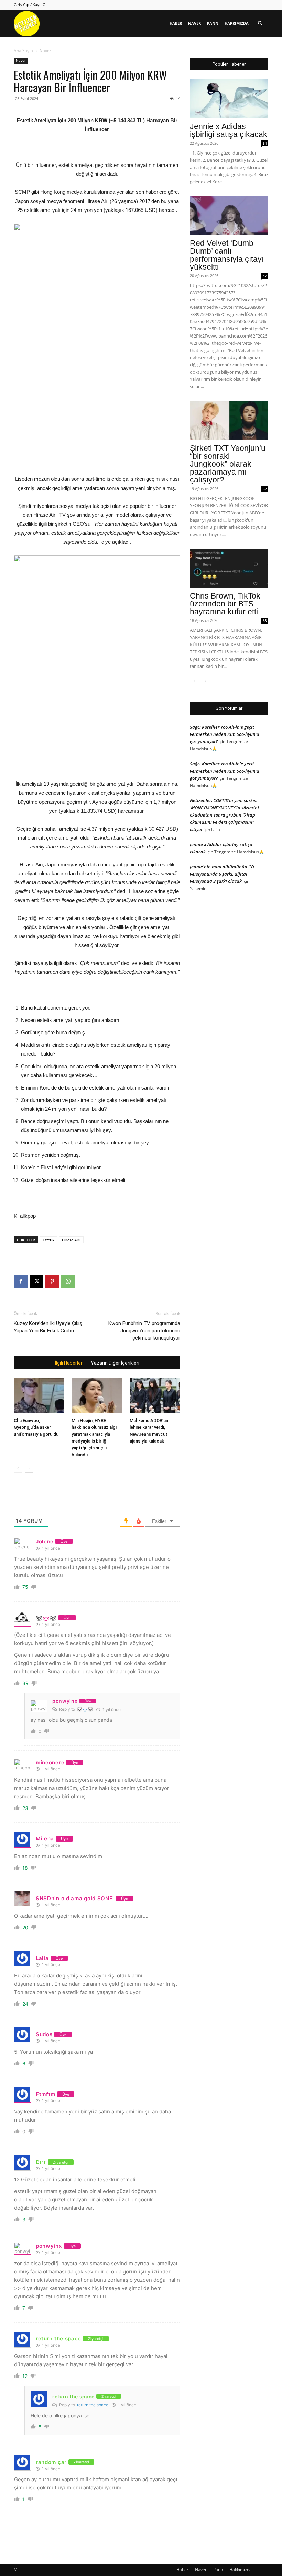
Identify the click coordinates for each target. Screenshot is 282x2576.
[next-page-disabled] (205, 681)
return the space (93, 2405)
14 (178, 98)
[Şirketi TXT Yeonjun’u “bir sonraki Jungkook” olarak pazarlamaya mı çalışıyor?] (229, 420)
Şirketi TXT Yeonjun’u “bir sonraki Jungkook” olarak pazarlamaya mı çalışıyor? (228, 464)
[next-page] (29, 1468)
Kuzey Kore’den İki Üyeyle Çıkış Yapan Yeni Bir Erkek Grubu (48, 1327)
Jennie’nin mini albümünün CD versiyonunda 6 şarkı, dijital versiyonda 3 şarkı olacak (222, 874)
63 (265, 620)
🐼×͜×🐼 (85, 1709)
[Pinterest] (52, 1281)
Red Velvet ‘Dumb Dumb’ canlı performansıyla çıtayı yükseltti (227, 255)
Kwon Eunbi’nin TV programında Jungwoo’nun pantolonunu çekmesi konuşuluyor (144, 1331)
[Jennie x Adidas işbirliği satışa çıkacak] (229, 99)
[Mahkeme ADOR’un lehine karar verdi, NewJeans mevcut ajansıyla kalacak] (155, 1397)
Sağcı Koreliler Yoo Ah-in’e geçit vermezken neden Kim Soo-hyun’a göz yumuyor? (225, 734)
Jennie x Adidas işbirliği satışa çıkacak (229, 130)
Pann (213, 23)
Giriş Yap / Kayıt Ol (30, 5)
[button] (260, 24)
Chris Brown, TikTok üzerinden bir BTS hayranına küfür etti (225, 604)
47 (265, 276)
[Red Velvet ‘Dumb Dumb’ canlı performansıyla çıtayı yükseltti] (229, 216)
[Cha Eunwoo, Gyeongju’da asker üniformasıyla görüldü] (39, 1397)
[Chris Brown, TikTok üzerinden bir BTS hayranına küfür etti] (229, 568)
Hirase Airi (71, 1240)
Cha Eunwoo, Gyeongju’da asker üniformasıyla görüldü (36, 1427)
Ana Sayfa (23, 51)
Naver (194, 23)
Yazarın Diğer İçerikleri (115, 1363)
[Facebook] (21, 1281)
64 (265, 143)
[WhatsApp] (68, 1281)
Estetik (48, 1240)
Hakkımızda (237, 23)
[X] (36, 1281)
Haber (176, 23)
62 (265, 489)
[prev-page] (18, 1468)
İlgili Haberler (69, 1363)
